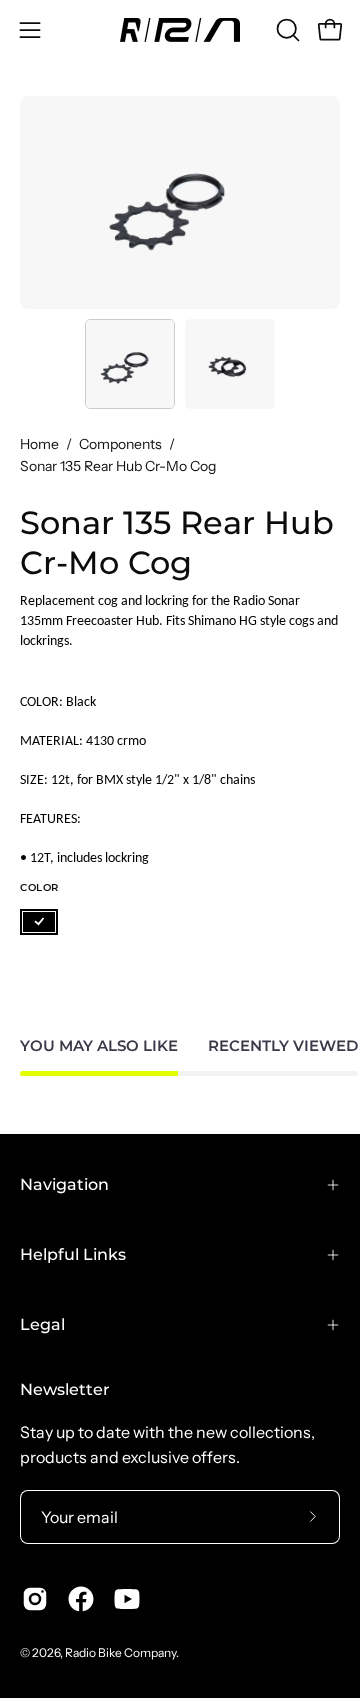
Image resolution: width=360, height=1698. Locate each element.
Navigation (64, 1184)
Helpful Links (73, 1254)
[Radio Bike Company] (180, 30)
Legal (42, 1324)
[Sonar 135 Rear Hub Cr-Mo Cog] (130, 364)
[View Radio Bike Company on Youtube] (127, 1599)
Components (120, 444)
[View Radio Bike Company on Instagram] (35, 1599)
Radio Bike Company (120, 1652)
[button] (286, 30)
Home (39, 444)
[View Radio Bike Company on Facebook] (81, 1599)
